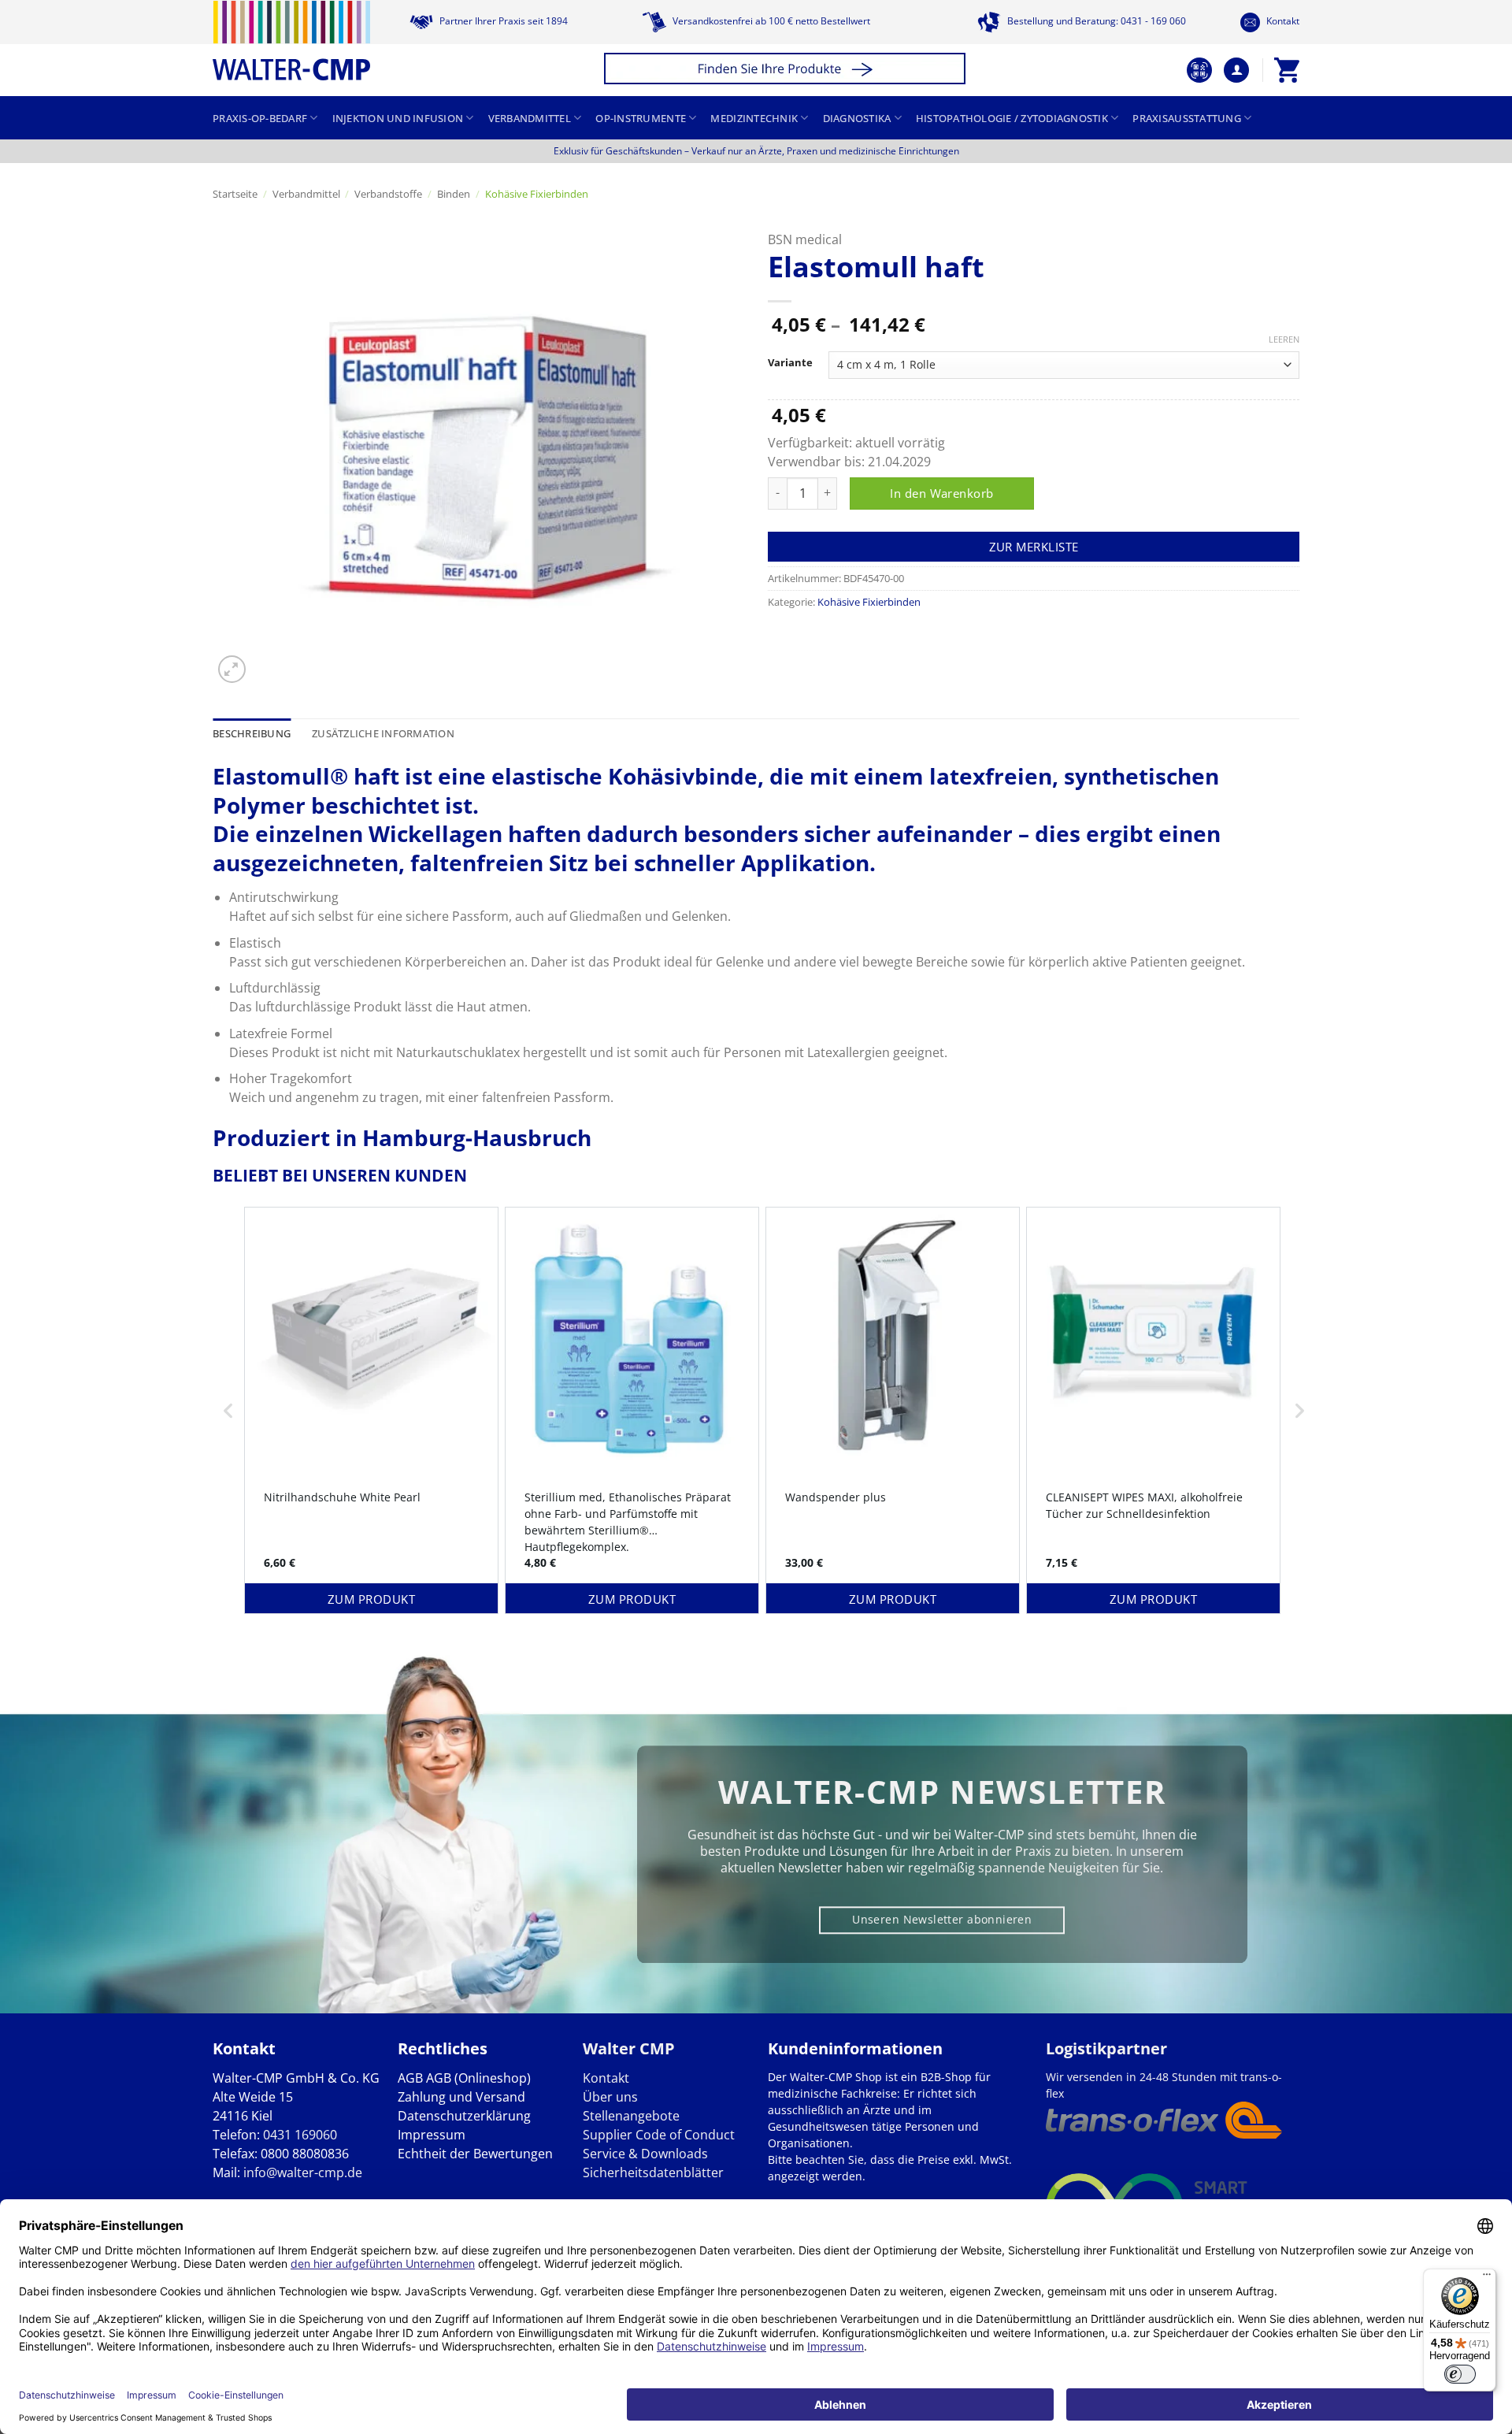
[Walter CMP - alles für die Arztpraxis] (291, 41)
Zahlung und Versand (461, 2097)
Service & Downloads (645, 2154)
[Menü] (1487, 2278)
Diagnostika (857, 118)
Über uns (610, 2097)
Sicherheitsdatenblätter (653, 2172)
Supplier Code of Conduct (659, 2135)
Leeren (1284, 339)
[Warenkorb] (1287, 70)
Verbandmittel (530, 118)
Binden (454, 194)
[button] (787, 70)
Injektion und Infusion (398, 118)
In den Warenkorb (941, 493)
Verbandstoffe (388, 194)
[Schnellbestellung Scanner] (1199, 70)
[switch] (1460, 2374)
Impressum (432, 2135)
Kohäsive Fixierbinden (537, 194)
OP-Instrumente (641, 118)
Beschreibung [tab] (252, 733)
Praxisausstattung (1186, 118)
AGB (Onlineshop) (478, 2078)
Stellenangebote (631, 2116)
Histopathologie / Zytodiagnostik (1012, 118)
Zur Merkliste (1034, 547)
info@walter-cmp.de (303, 2172)
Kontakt (1282, 21)
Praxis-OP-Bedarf (260, 118)
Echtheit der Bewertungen (475, 2154)
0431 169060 (300, 2135)
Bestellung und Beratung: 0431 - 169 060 (1095, 21)
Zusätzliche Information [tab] (383, 733)
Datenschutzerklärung (464, 2116)
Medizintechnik (754, 118)
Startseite (235, 194)
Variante (790, 363)
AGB (410, 2078)
